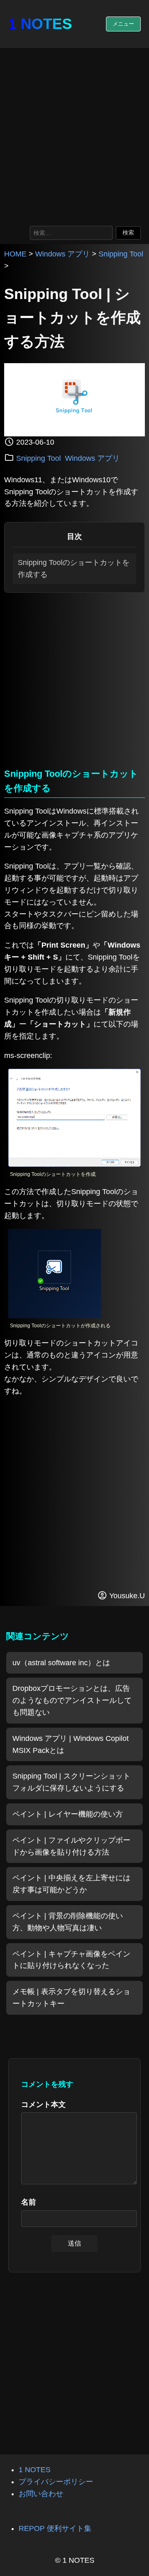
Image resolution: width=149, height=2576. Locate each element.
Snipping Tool (121, 254)
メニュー (123, 24)
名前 (29, 2202)
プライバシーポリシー (56, 2482)
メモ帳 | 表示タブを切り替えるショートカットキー (71, 1998)
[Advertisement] (74, 135)
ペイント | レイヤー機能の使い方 (68, 1814)
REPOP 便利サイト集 (55, 2528)
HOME (15, 254)
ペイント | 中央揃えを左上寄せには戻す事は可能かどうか (71, 1884)
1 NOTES (40, 24)
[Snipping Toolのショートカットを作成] (74, 1164)
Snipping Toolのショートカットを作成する (74, 569)
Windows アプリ (62, 254)
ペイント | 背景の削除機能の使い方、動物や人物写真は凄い (68, 1922)
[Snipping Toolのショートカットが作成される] (55, 1316)
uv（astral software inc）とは (61, 1663)
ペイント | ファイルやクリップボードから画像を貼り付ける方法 (71, 1846)
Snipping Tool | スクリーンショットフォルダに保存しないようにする (71, 1782)
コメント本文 (43, 2104)
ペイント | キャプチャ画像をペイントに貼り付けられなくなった (71, 1960)
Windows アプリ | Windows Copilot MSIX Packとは (71, 1744)
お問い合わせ (41, 2494)
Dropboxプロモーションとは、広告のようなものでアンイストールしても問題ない (72, 1700)
